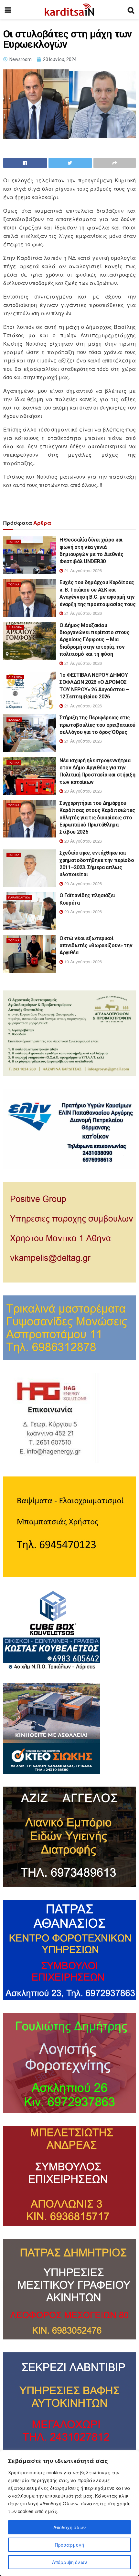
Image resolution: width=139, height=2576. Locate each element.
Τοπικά (14, 542)
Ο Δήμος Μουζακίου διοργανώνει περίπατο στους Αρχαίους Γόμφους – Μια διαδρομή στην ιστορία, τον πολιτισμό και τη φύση (95, 640)
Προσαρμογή (69, 2545)
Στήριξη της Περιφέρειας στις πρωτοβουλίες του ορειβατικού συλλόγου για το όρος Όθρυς (97, 725)
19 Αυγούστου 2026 (82, 962)
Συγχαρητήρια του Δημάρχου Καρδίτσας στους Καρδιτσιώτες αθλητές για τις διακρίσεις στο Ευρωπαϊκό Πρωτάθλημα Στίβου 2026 (97, 818)
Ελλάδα (14, 720)
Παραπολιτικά (19, 897)
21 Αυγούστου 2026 (82, 570)
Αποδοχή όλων (69, 2527)
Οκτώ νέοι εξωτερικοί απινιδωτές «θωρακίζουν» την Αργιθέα (96, 946)
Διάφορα (15, 627)
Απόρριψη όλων (69, 2562)
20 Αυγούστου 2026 (82, 791)
